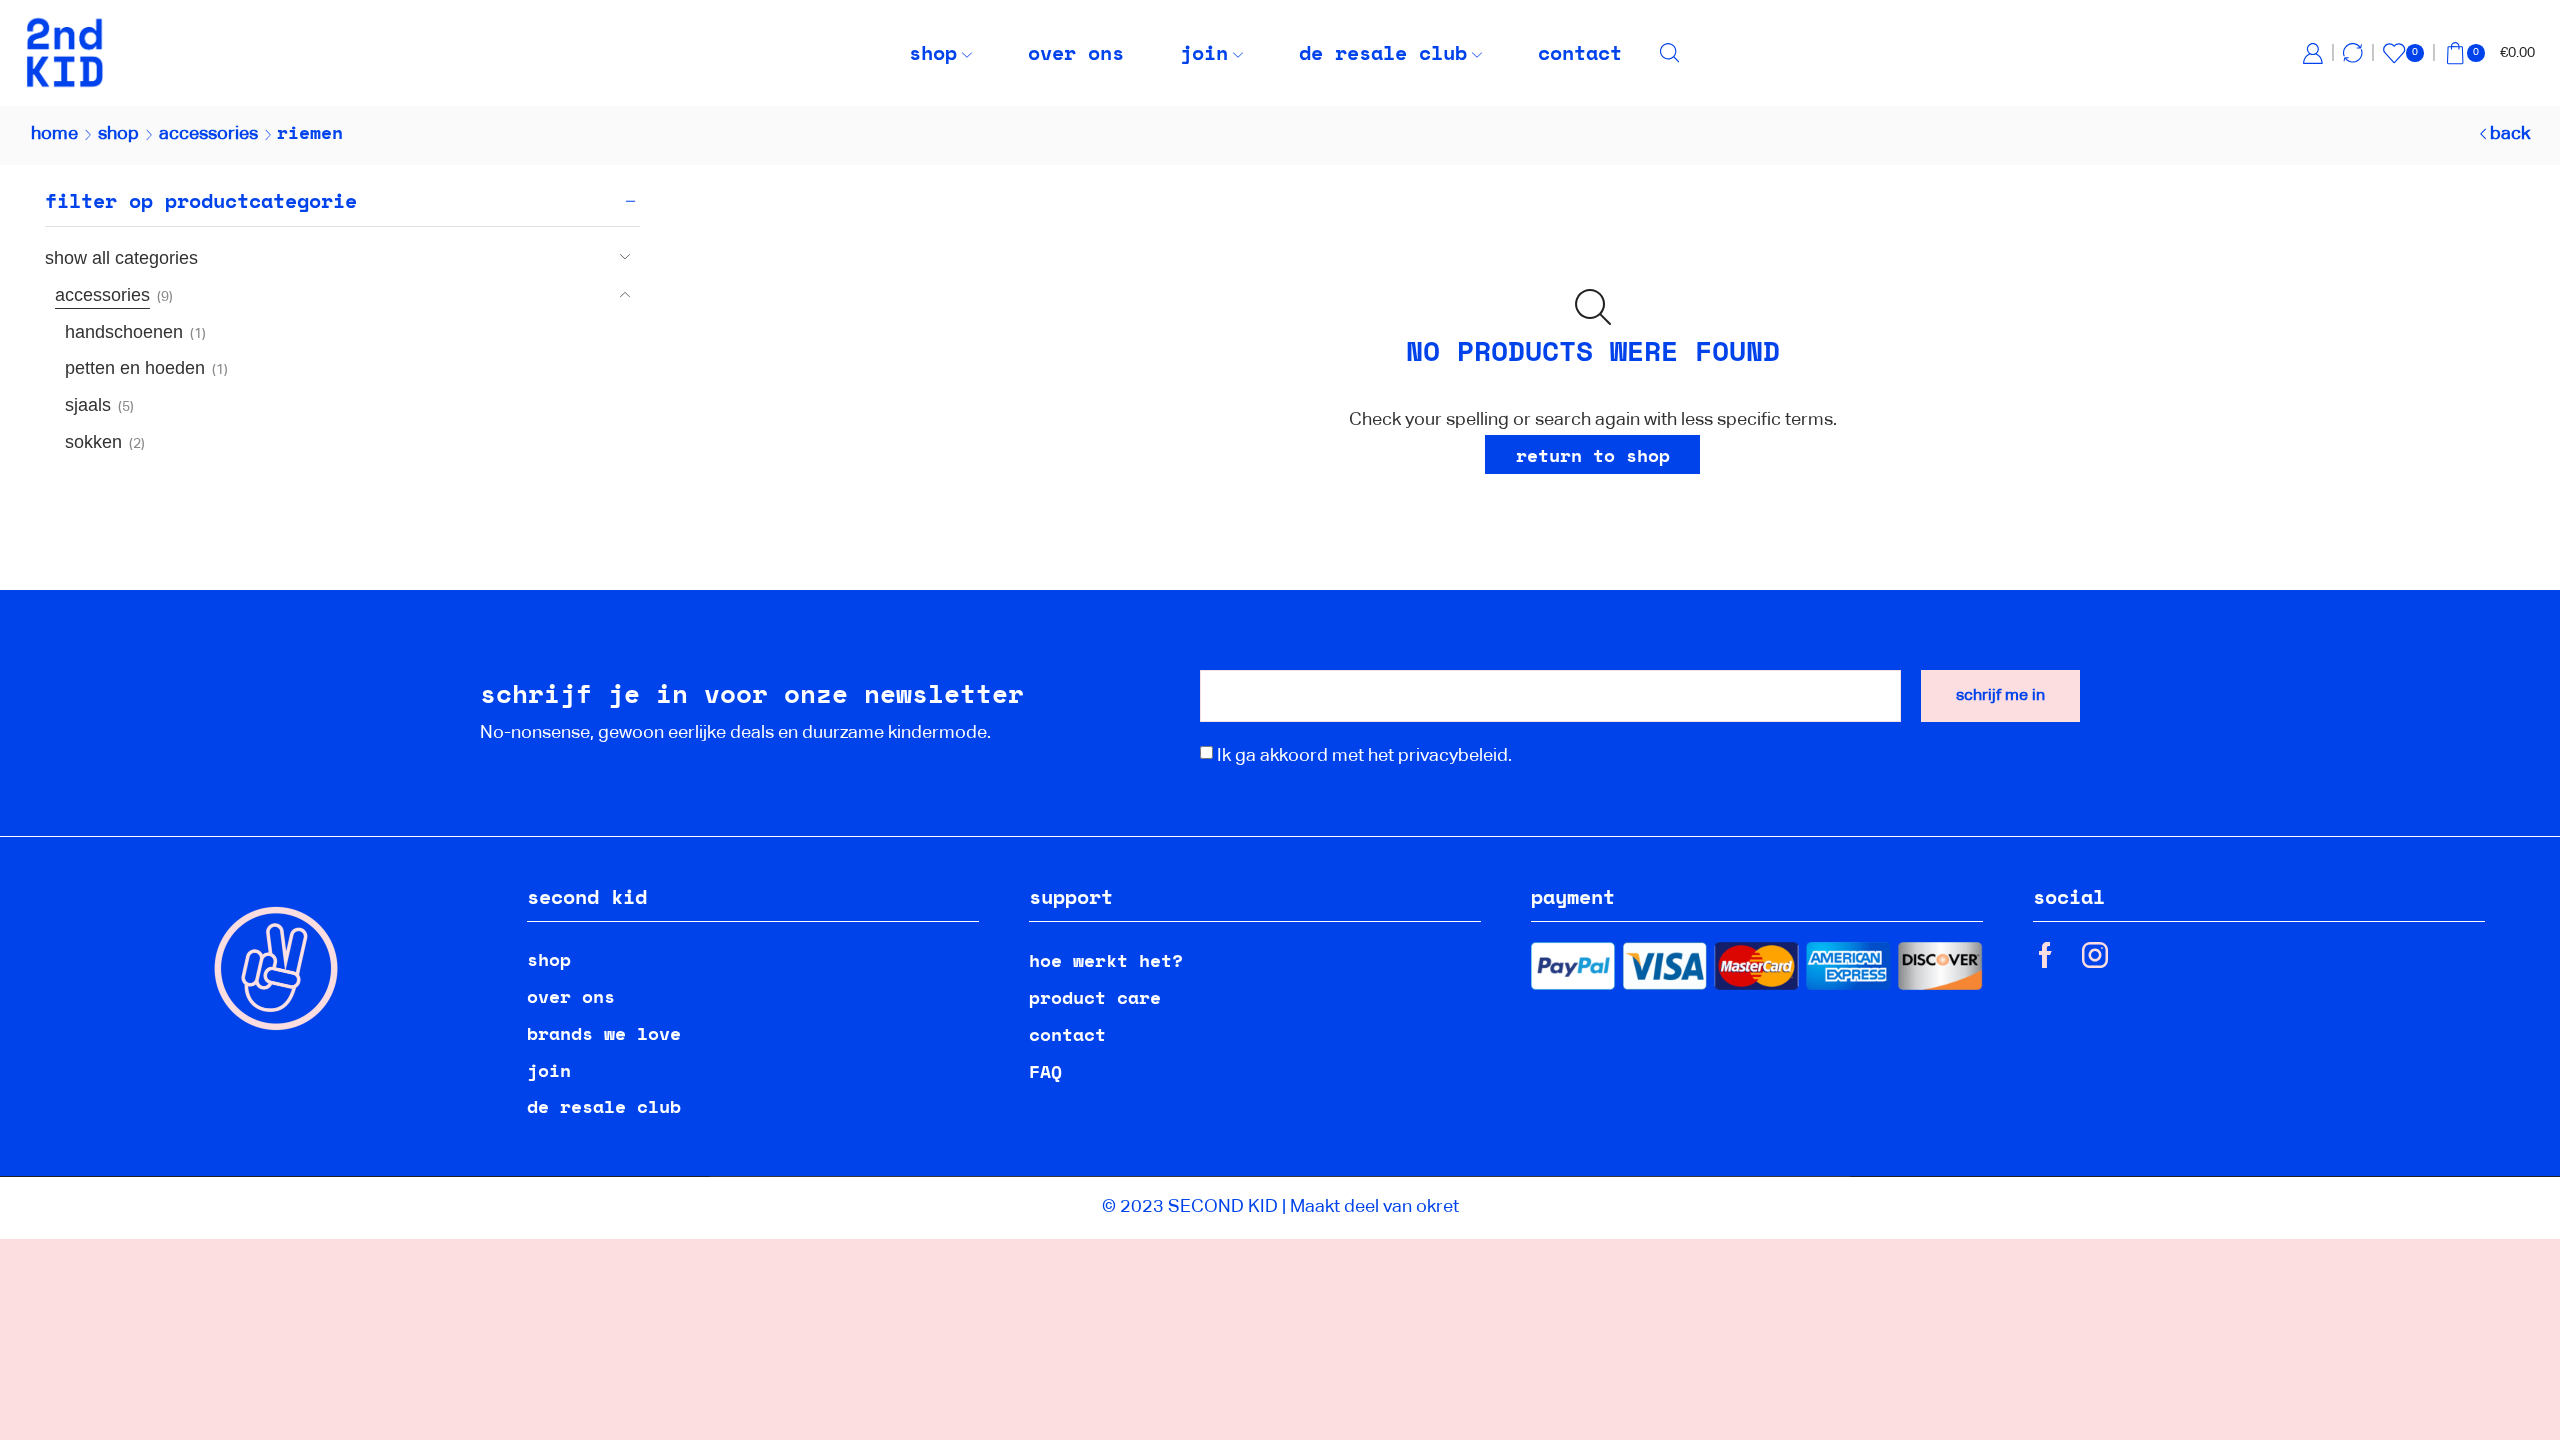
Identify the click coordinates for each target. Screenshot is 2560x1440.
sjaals (88, 405)
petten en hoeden (135, 368)
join (1204, 52)
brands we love (604, 1033)
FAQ (1045, 1071)
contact (1580, 52)
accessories (208, 134)
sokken (93, 442)
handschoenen (124, 332)
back (2510, 134)
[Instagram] (2095, 955)
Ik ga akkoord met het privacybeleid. (1364, 756)
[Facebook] (2045, 955)
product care (1095, 997)
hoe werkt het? (1106, 960)
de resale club (1383, 52)
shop (933, 52)
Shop (118, 134)
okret (1437, 1207)
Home (54, 134)
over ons (1076, 52)
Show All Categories (121, 258)
